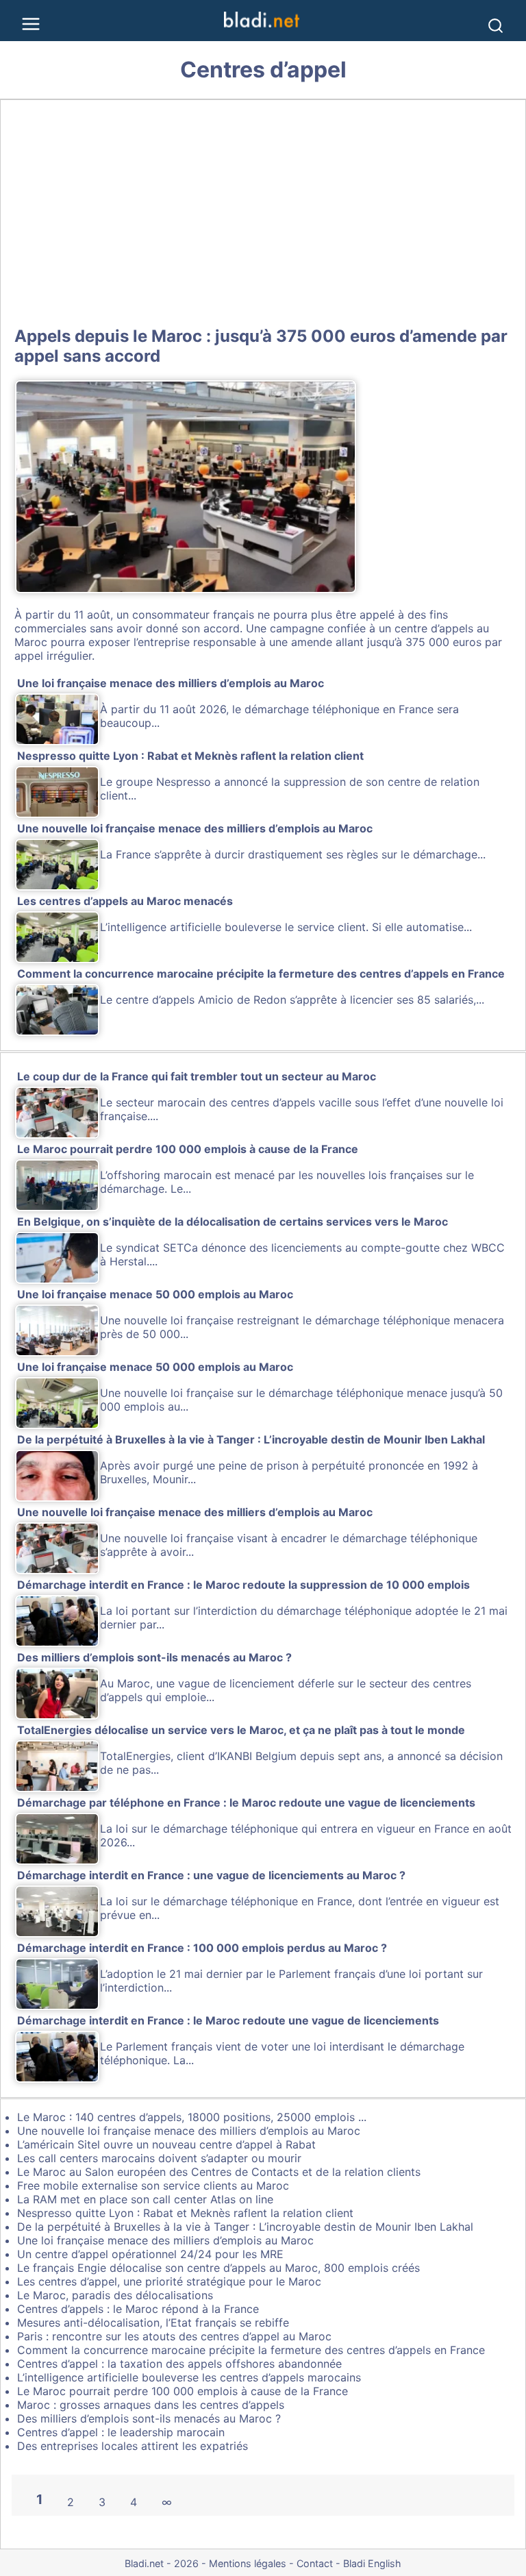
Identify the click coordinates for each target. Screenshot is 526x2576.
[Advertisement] (263, 210)
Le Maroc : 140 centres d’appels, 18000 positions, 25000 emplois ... (192, 2117)
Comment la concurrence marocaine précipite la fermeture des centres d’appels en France (251, 2350)
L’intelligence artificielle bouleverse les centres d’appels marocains (189, 2377)
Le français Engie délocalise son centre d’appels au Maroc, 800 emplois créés (218, 2268)
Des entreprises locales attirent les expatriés (133, 2446)
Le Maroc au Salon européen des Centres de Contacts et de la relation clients (219, 2172)
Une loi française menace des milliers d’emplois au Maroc (165, 2240)
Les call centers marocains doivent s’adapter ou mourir (159, 2158)
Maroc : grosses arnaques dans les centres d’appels (151, 2405)
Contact (315, 2563)
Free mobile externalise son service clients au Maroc (153, 2185)
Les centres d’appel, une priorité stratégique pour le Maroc (169, 2281)
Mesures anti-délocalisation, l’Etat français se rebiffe (153, 2323)
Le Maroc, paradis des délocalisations (115, 2295)
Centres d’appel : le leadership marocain (121, 2432)
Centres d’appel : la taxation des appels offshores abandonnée (179, 2364)
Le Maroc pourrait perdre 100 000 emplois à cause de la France (183, 2391)
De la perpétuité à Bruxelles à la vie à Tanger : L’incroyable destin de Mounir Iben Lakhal (245, 2227)
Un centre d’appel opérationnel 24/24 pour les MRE (150, 2254)
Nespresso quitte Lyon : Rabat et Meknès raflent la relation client (185, 2213)
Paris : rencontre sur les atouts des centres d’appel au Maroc (174, 2336)
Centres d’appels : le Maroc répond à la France (138, 2309)
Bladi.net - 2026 (162, 2563)
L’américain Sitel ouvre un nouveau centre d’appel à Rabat (166, 2144)
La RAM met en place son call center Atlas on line (145, 2199)
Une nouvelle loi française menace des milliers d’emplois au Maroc (189, 2131)
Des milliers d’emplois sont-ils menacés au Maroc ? (149, 2418)
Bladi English (372, 2563)
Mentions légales (248, 2563)
